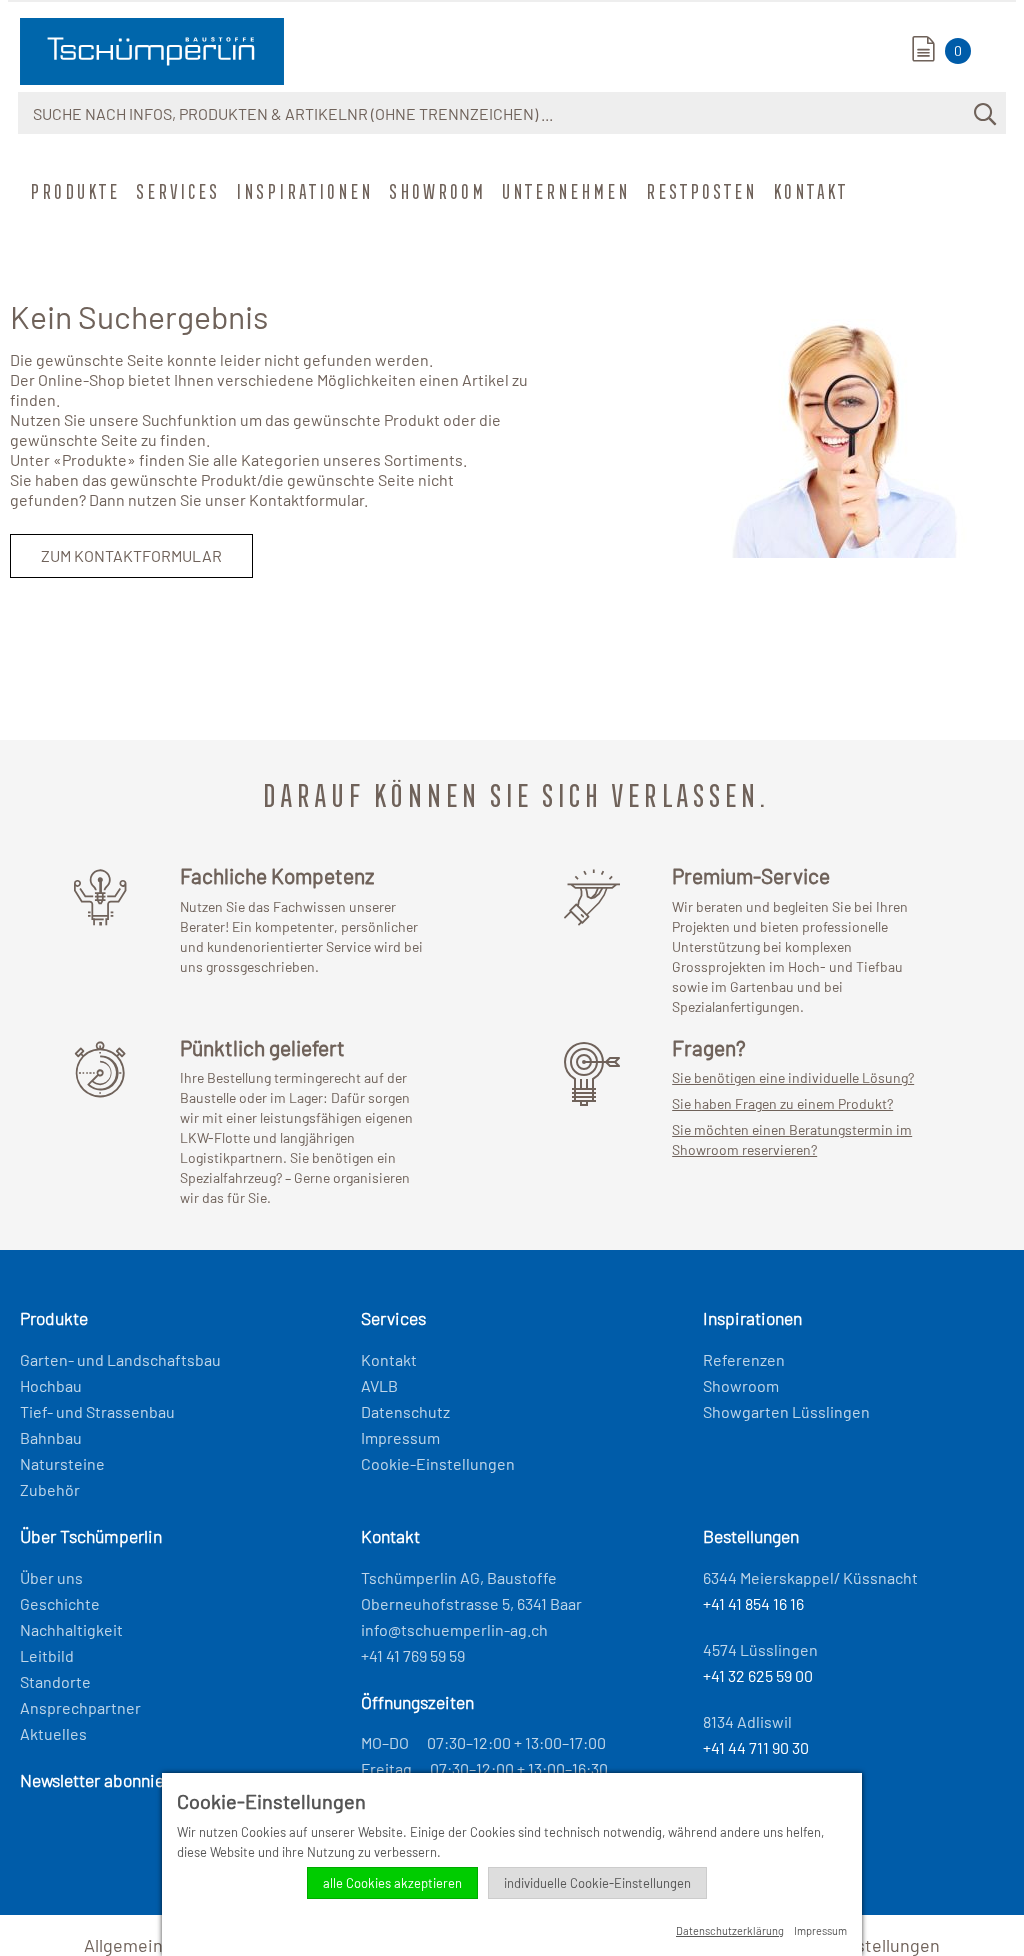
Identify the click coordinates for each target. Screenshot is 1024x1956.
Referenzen (744, 1359)
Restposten (699, 191)
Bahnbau (51, 1437)
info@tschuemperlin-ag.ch (454, 1629)
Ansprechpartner (80, 1707)
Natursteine (62, 1463)
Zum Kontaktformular (131, 555)
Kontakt (808, 191)
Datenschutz (405, 1411)
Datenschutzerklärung (730, 1930)
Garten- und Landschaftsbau (120, 1359)
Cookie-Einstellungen (438, 1463)
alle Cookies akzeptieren (392, 1883)
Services (176, 191)
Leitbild (47, 1655)
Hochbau (51, 1385)
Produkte (73, 191)
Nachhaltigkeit (71, 1629)
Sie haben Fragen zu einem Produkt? (782, 1103)
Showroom (435, 191)
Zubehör (50, 1489)
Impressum (400, 1437)
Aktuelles (53, 1733)
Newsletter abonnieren (104, 1780)
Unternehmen (564, 191)
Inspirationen (302, 191)
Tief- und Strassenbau (97, 1411)
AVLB (379, 1385)
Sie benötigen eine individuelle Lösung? (793, 1077)
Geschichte (60, 1603)
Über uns (51, 1577)
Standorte (55, 1681)
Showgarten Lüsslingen (786, 1411)
